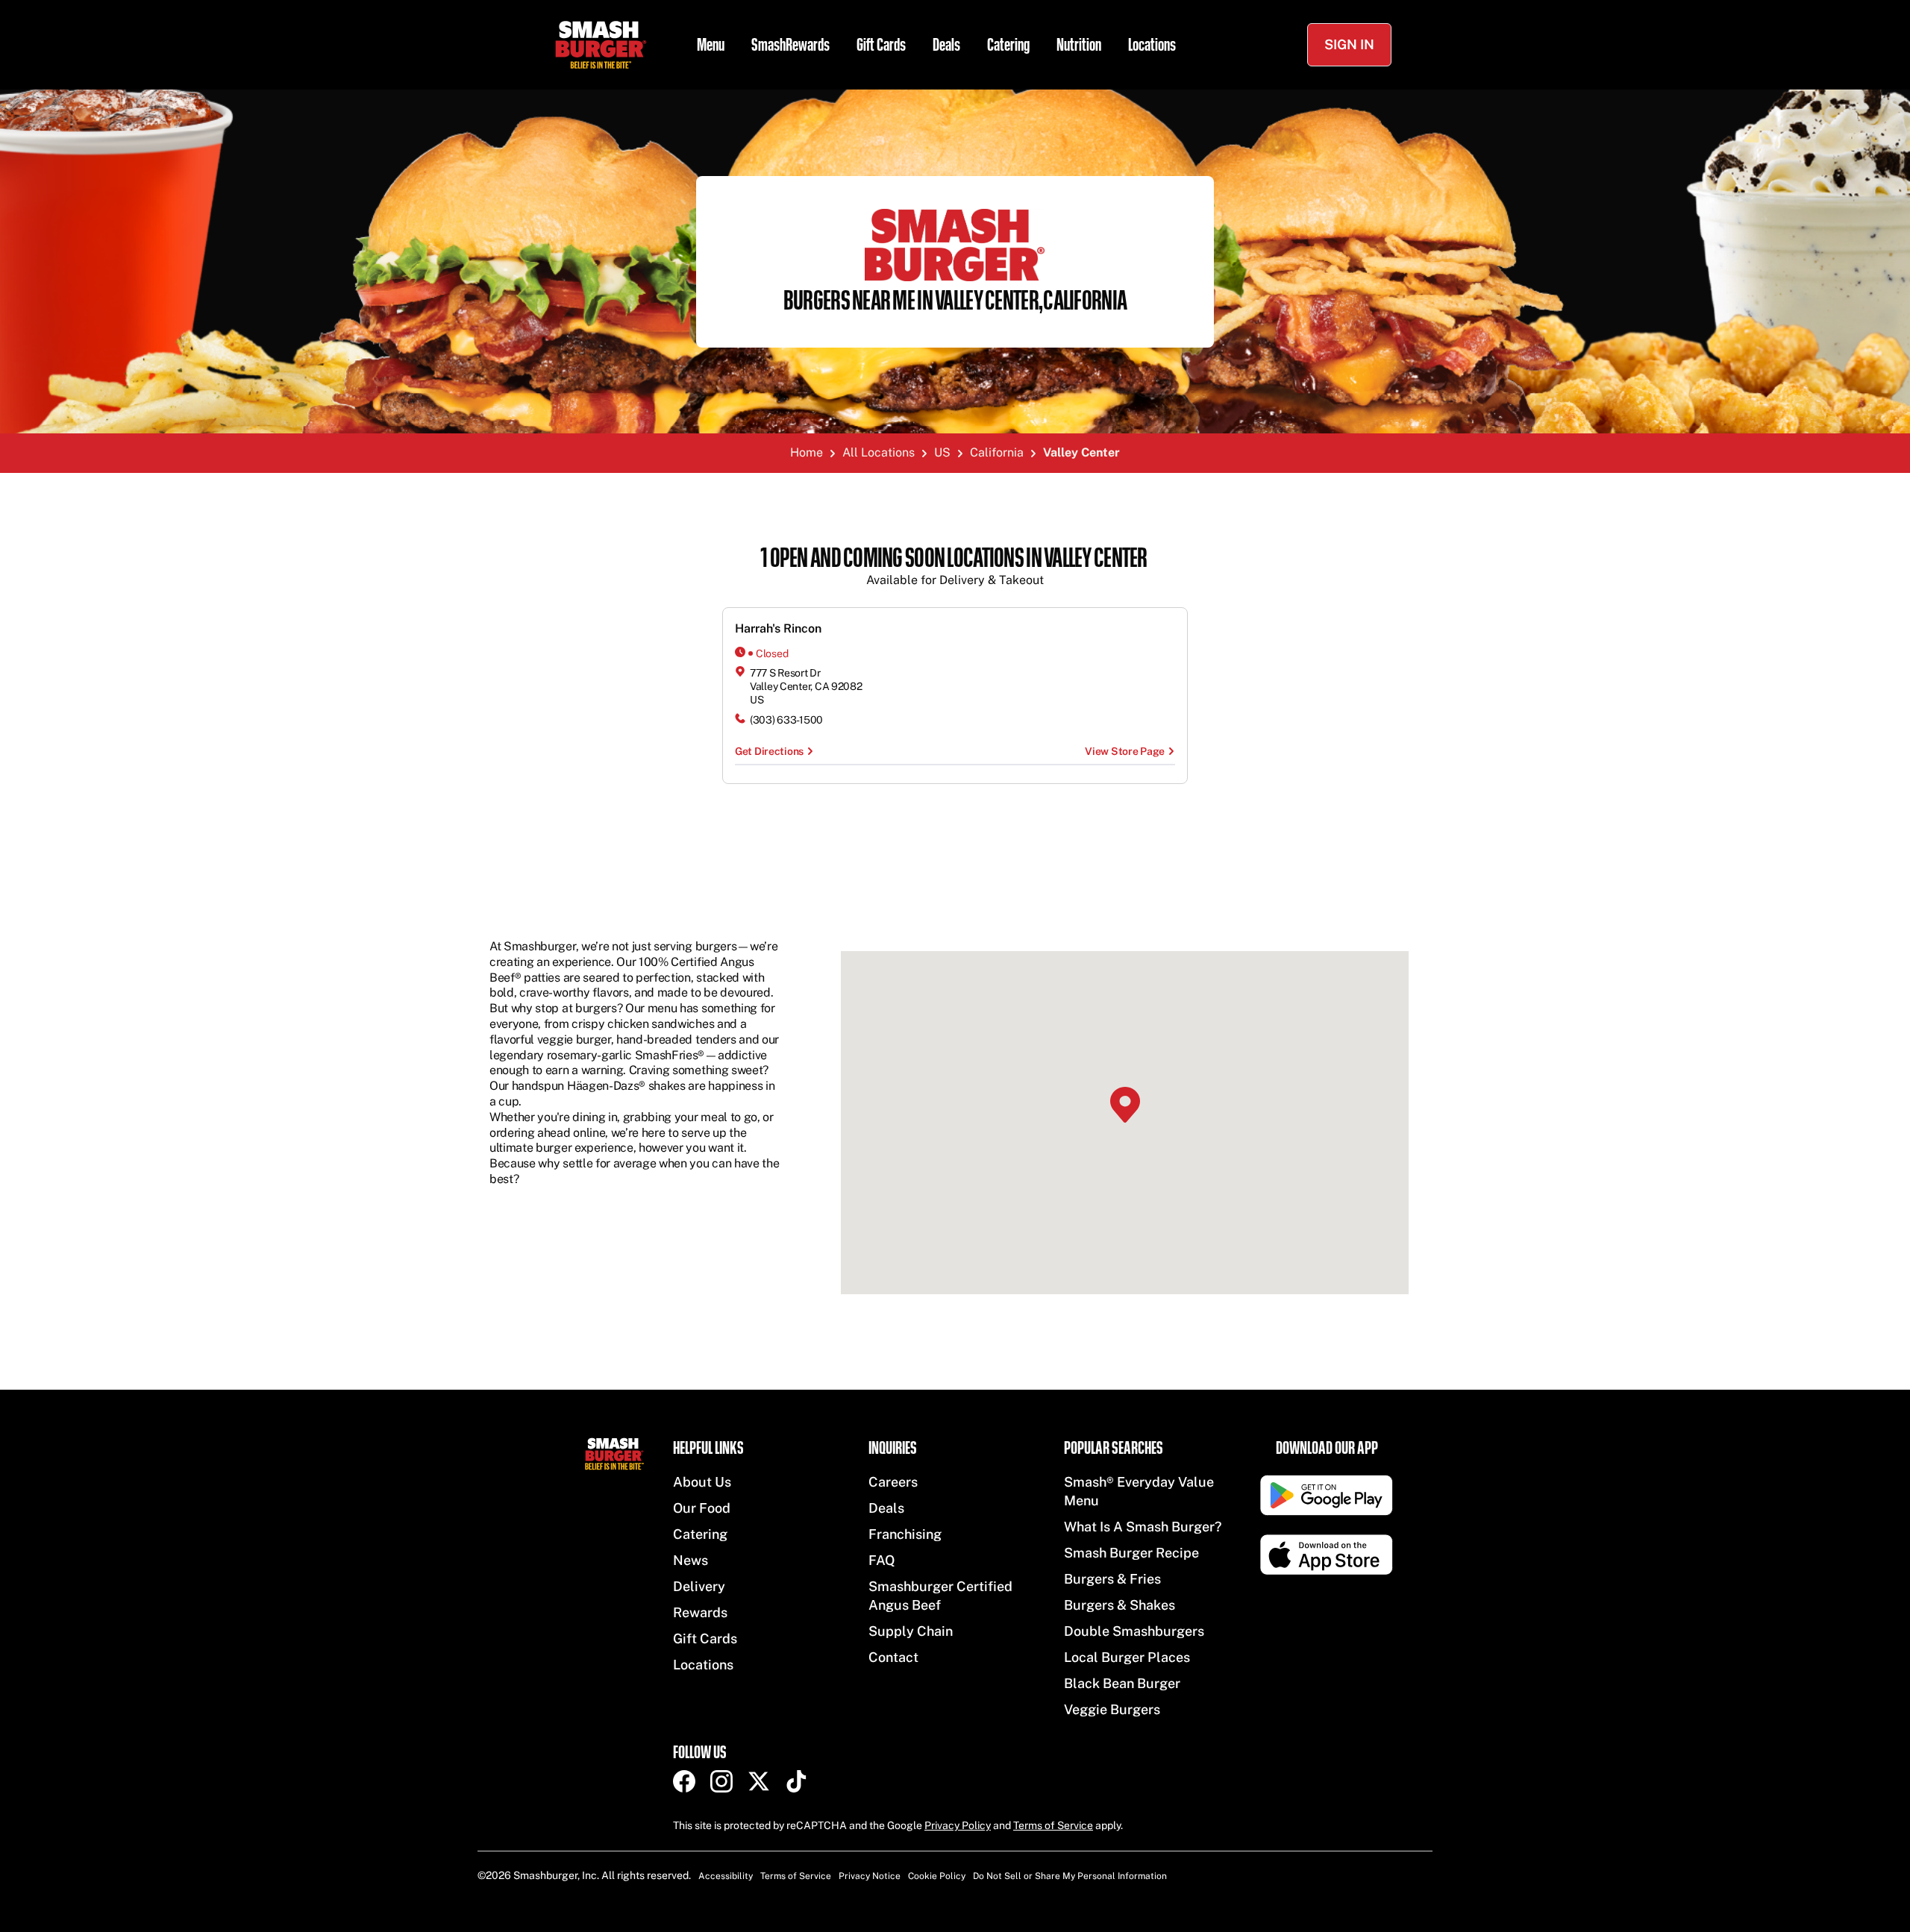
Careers (893, 1482)
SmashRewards (790, 45)
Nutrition (1079, 45)
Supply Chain (911, 1631)
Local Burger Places (1127, 1657)
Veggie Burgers (1112, 1709)
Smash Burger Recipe (1131, 1553)
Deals (946, 45)
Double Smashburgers (1134, 1631)
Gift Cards (881, 45)
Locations (1152, 45)
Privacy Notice (870, 1876)
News (691, 1560)
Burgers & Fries (1112, 1579)
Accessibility (726, 1876)
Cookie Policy (937, 1876)
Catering (1008, 45)
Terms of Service (1053, 1825)
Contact (893, 1657)
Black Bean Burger (1122, 1683)
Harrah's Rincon (778, 628)
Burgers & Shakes (1120, 1605)
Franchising (905, 1534)
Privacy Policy (958, 1825)
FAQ (882, 1560)
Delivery (699, 1586)
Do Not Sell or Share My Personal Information (1070, 1876)
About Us (702, 1482)
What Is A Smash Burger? (1143, 1527)
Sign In (1349, 44)
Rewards (700, 1612)
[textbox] (955, 567)
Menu (711, 45)
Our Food (702, 1508)
